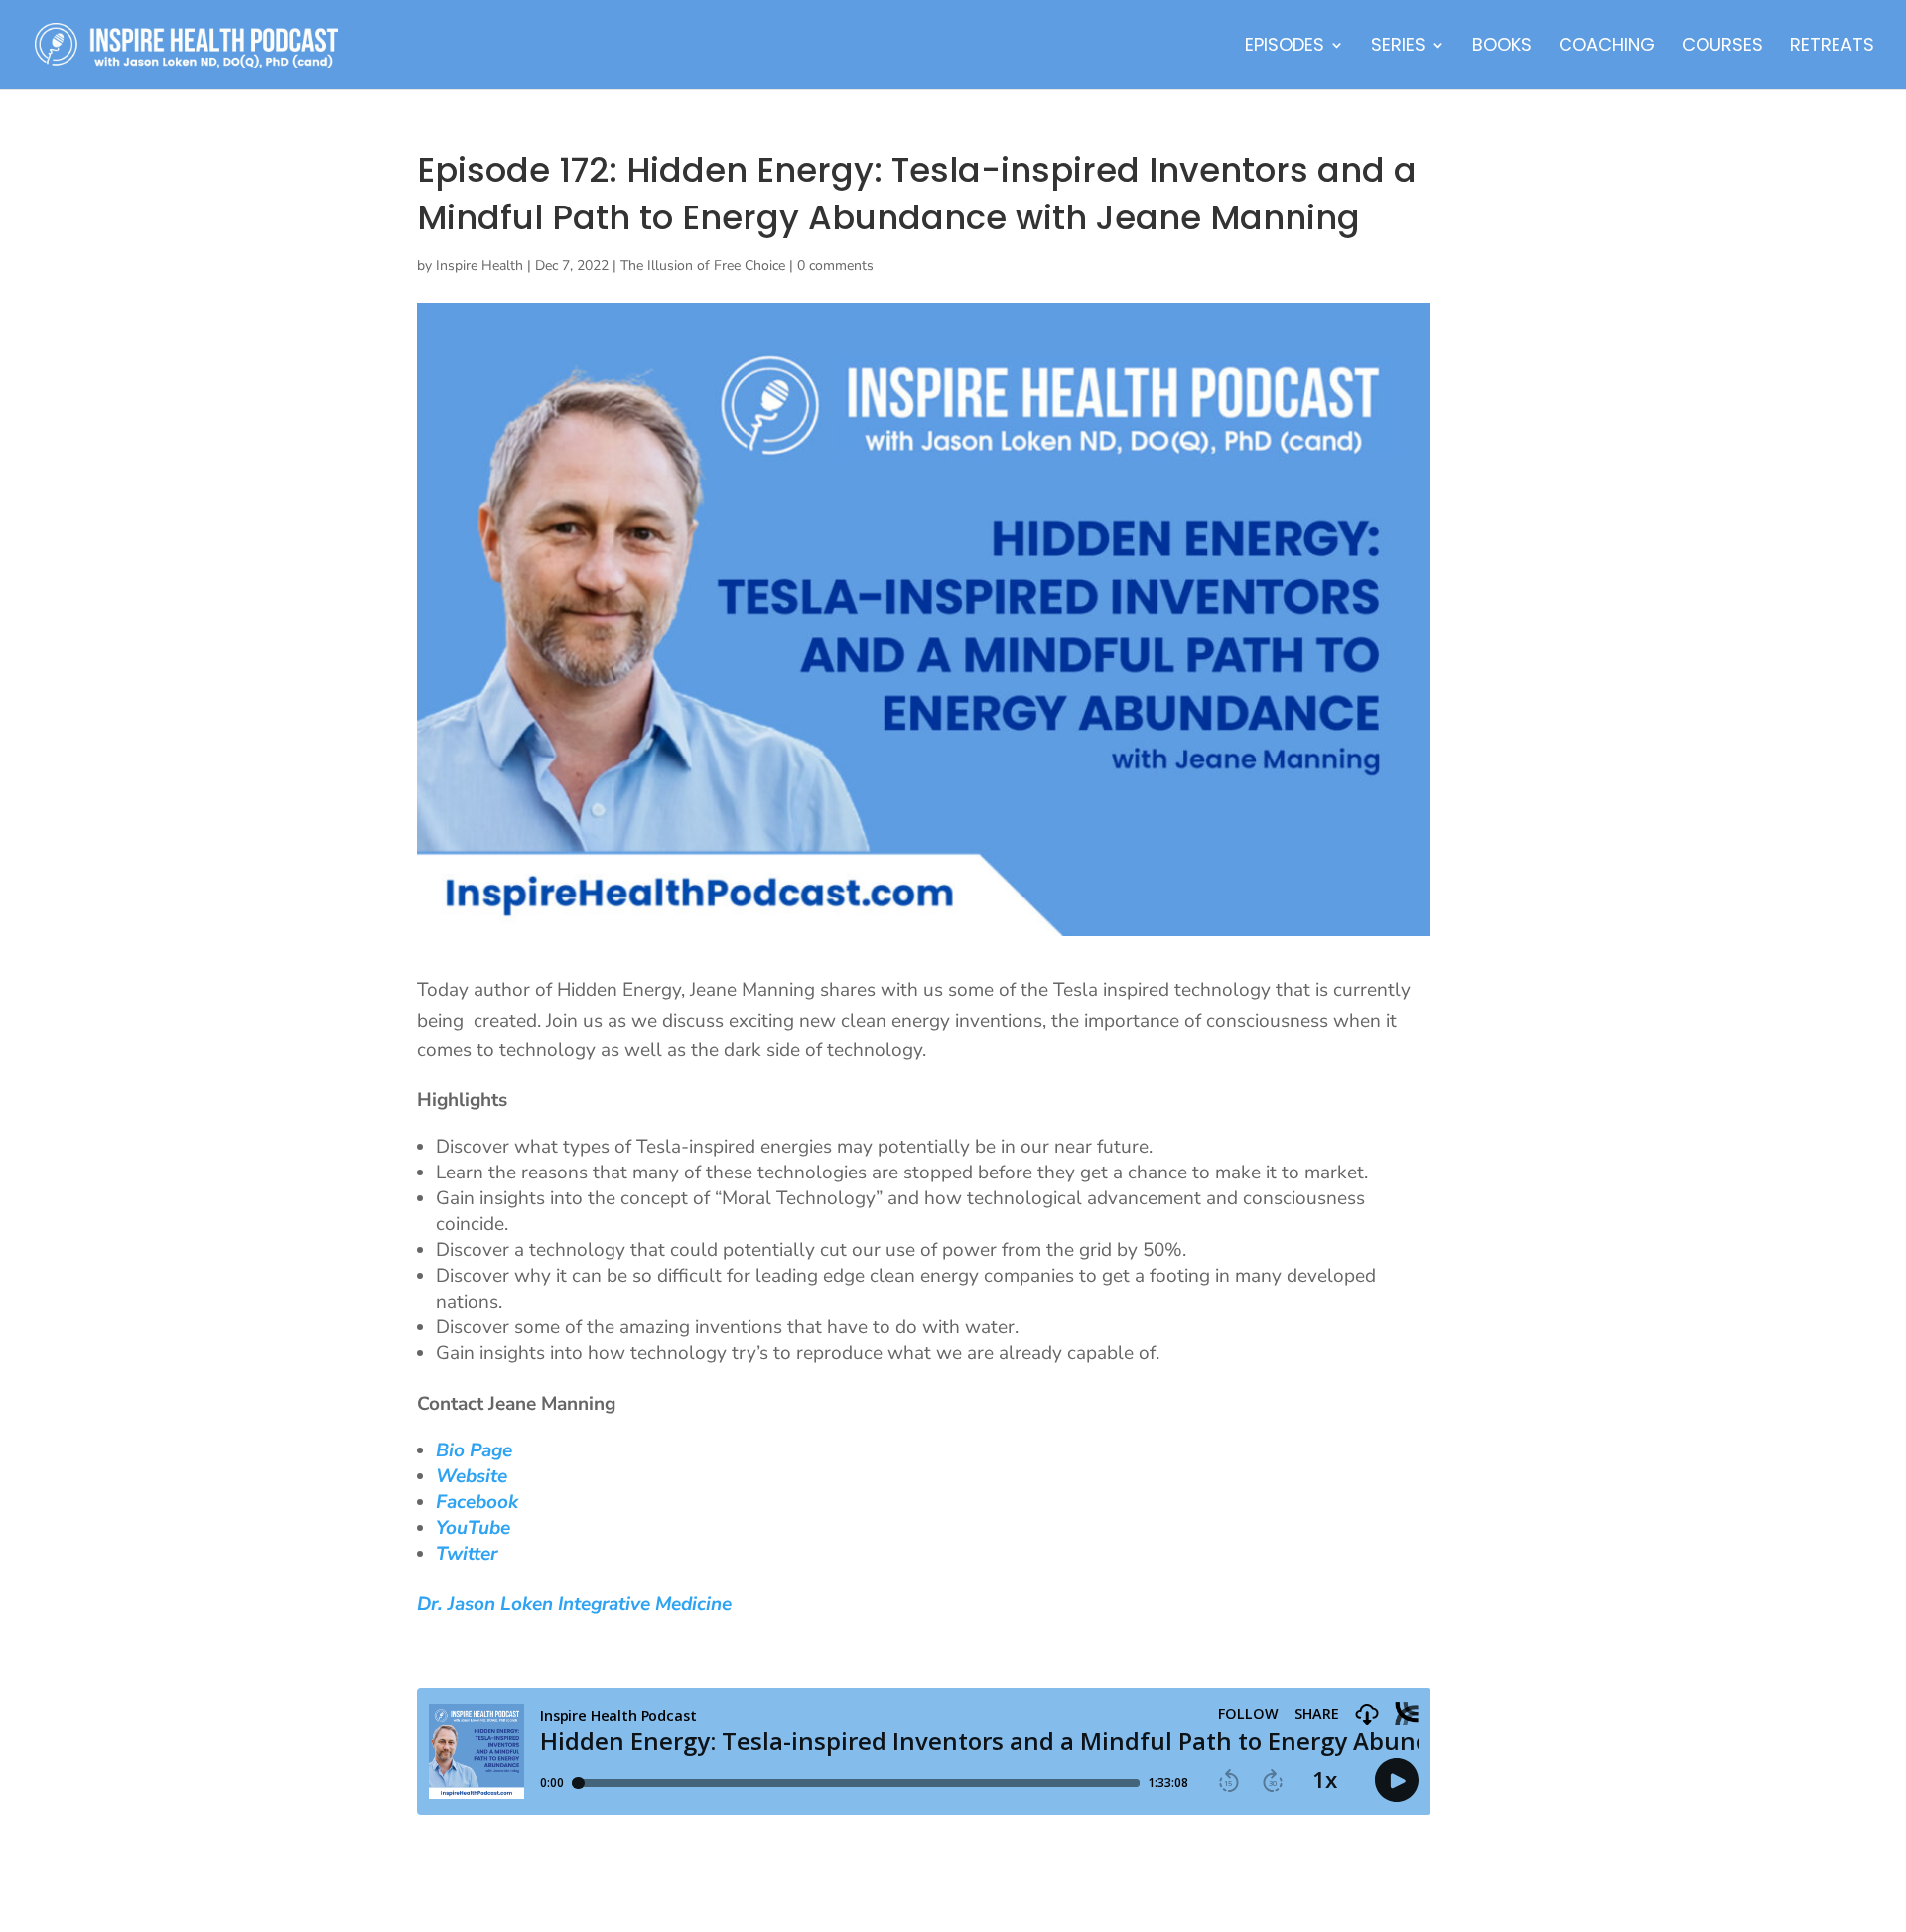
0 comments (835, 266)
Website (472, 1476)
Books (1502, 47)
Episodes (1285, 47)
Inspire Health (479, 266)
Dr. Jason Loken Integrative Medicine (574, 1604)
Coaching (1607, 47)
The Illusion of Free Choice (703, 266)
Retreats (1832, 47)
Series (1398, 47)
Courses (1722, 47)
